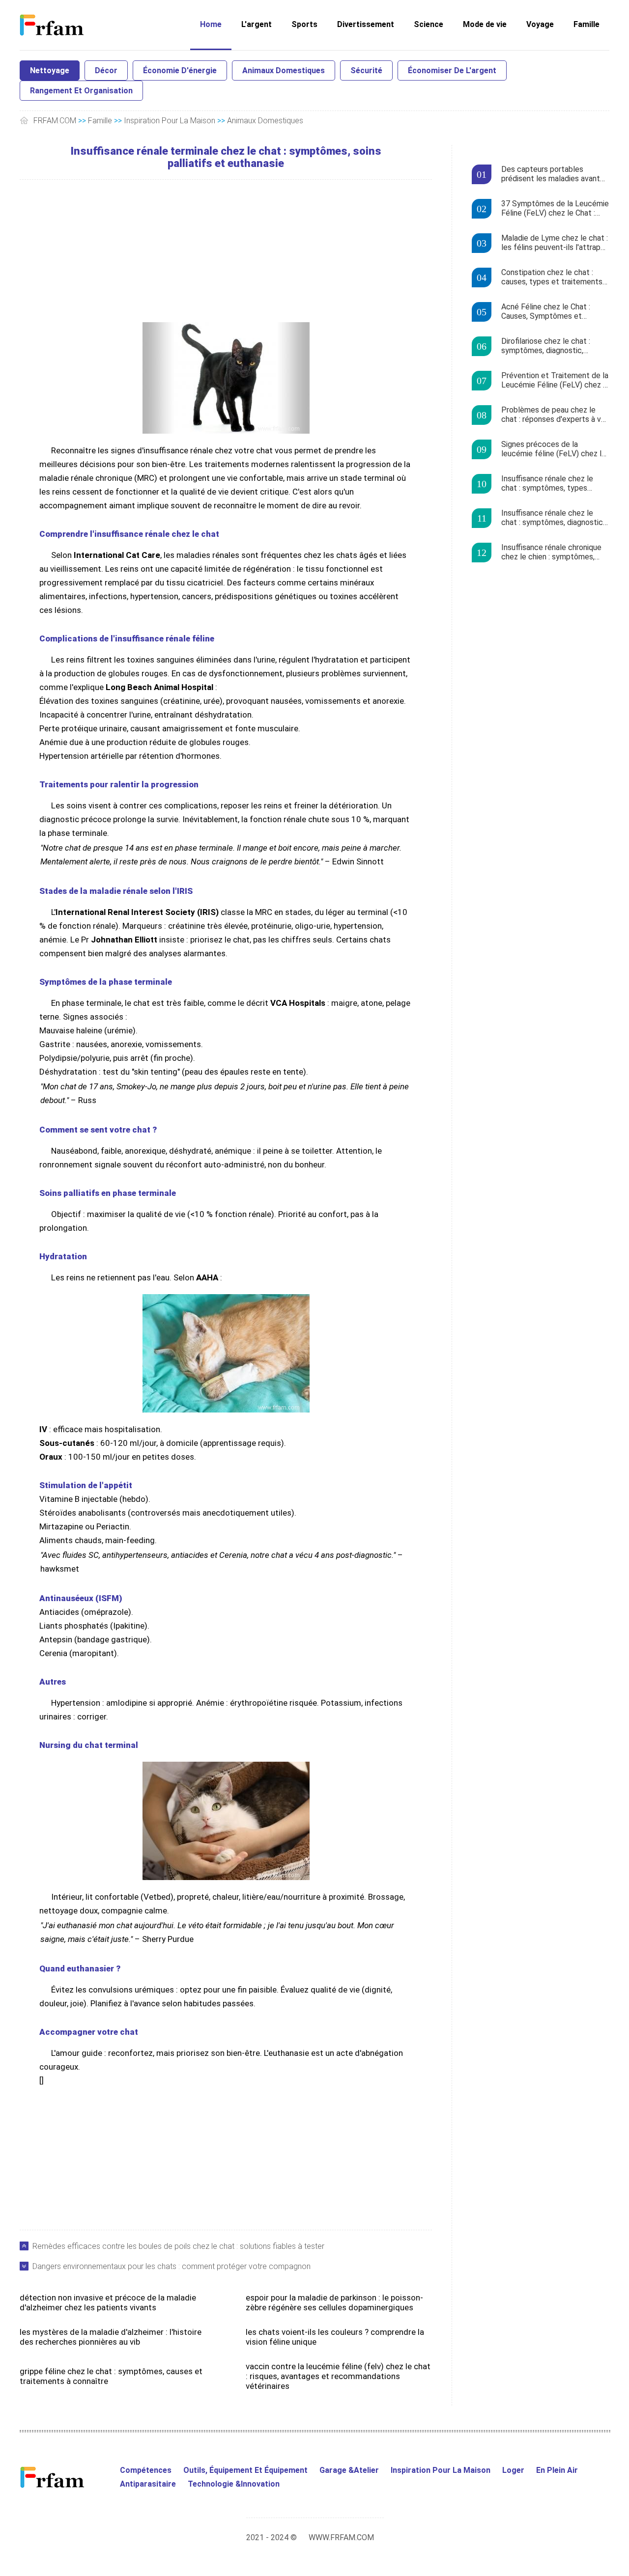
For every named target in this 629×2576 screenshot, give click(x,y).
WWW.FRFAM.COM (341, 2537)
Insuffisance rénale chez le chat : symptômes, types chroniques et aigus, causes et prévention (554, 484)
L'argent (257, 24)
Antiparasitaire (148, 2484)
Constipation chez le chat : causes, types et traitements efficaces (552, 277)
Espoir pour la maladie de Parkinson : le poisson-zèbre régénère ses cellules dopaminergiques (334, 2302)
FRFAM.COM (55, 121)
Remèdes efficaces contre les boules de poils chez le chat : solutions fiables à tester (178, 2246)
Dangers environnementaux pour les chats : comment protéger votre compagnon (172, 2266)
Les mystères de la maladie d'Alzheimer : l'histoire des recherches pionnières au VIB (111, 2337)
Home (211, 24)
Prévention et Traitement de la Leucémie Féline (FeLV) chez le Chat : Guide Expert (555, 381)
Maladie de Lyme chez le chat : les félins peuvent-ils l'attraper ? (555, 243)
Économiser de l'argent (452, 70)
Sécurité (366, 70)
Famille (586, 24)
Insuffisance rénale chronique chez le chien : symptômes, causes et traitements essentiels (551, 553)
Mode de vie (485, 24)
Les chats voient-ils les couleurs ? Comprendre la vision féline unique (335, 2337)
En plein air (557, 2470)
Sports (304, 24)
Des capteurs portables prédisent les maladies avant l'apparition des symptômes (551, 174)
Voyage (540, 24)
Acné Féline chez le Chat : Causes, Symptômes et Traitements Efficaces (546, 312)
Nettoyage (50, 70)
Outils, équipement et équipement (245, 2470)
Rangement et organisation (81, 91)
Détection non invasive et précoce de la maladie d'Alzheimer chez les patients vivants (108, 2302)
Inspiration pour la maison (170, 121)
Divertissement (366, 24)
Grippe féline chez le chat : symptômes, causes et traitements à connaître (111, 2376)
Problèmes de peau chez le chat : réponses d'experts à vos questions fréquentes (555, 415)
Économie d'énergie (180, 70)
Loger (513, 2470)
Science (429, 24)
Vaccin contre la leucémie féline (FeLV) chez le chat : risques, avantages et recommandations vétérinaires (338, 2376)
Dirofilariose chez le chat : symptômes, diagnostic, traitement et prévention (546, 346)
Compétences (146, 2470)
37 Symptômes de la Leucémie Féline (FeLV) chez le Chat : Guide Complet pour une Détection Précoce (555, 209)
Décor (106, 70)
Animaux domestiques (284, 70)
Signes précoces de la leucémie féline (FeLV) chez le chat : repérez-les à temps (554, 449)
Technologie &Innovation (234, 2484)
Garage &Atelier (349, 2470)
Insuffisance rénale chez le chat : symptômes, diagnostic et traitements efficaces (552, 518)
